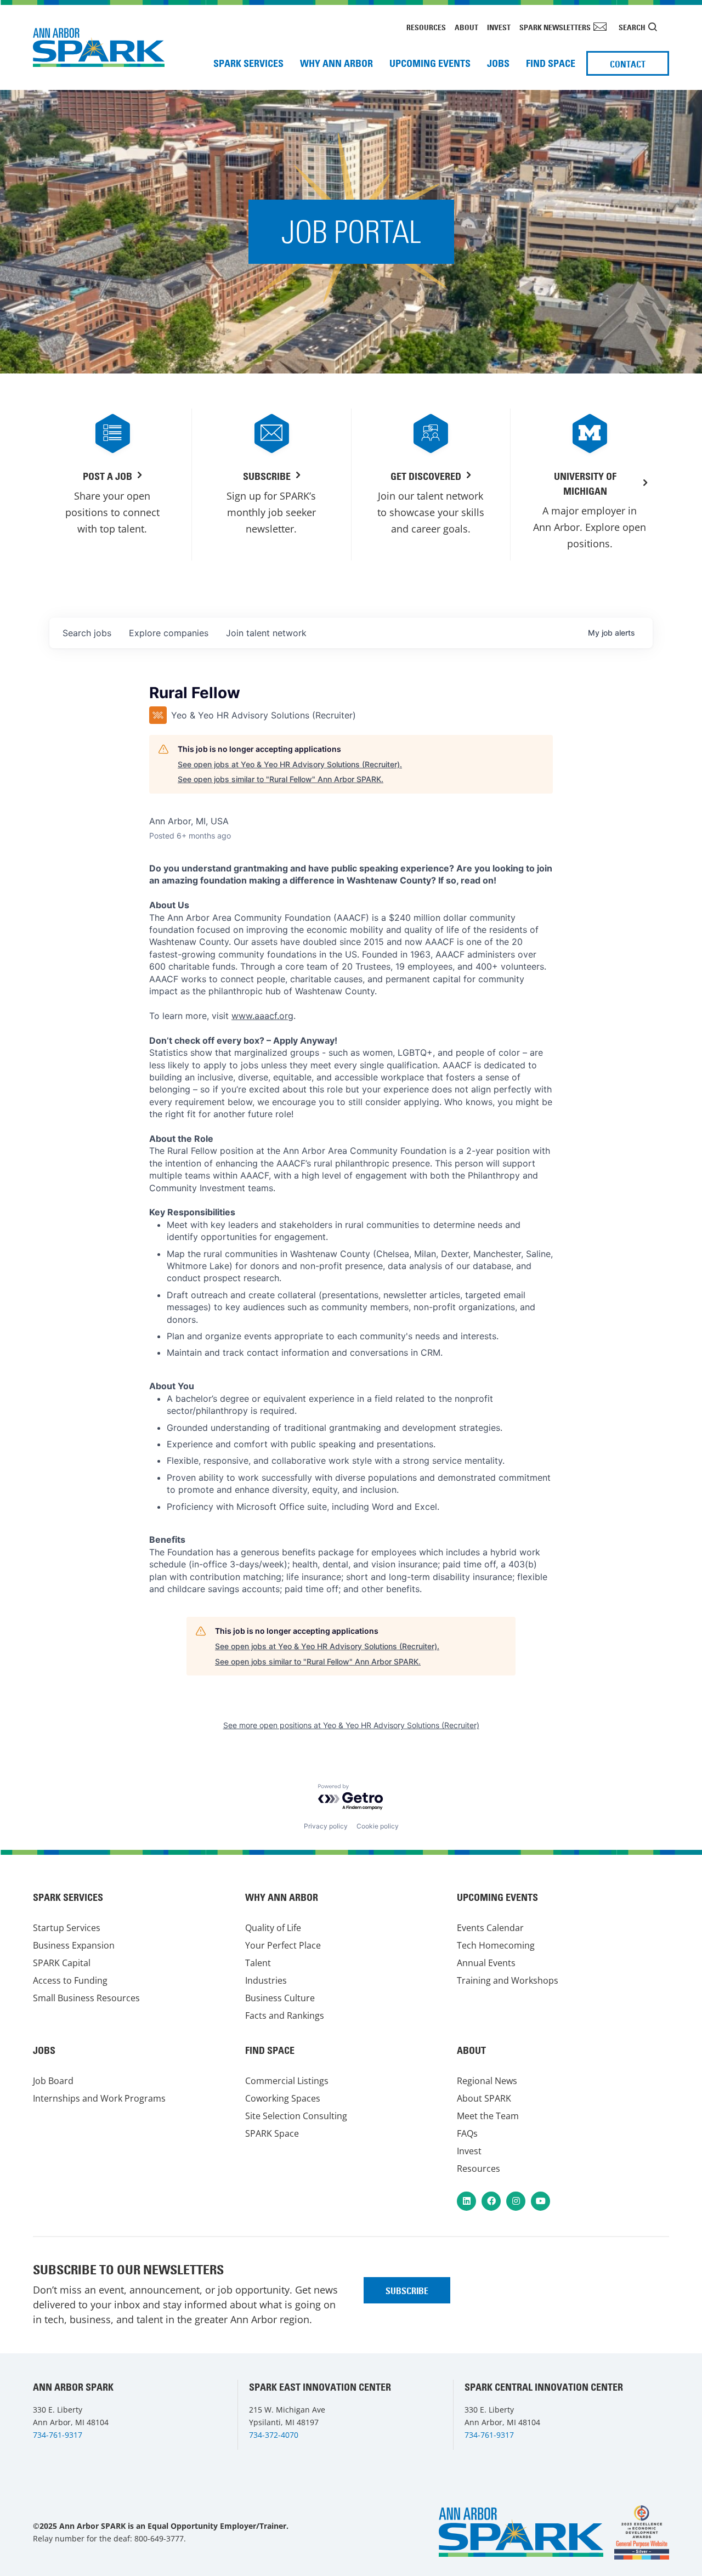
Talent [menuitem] (258, 1963)
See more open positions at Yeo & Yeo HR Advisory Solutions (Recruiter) (351, 1725)
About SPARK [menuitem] (484, 2098)
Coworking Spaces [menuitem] (283, 2098)
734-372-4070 (274, 2435)
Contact (628, 64)
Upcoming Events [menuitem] (430, 63)
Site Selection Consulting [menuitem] (296, 2116)
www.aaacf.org (262, 1016)
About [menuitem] (466, 27)
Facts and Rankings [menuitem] (285, 2015)
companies (169, 633)
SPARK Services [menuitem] (248, 63)
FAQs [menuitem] (467, 2133)
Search (632, 27)
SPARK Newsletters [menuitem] (555, 27)
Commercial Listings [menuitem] (287, 2081)
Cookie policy (378, 1826)
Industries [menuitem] (266, 1980)
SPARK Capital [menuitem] (62, 1963)
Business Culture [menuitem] (280, 1998)
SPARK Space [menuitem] (272, 2133)
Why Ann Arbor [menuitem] (336, 63)
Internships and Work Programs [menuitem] (99, 2098)
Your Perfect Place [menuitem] (283, 1945)
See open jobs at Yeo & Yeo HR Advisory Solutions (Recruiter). (290, 764)
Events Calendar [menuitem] (490, 1928)
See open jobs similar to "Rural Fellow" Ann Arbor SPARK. (281, 779)
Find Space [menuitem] (551, 63)
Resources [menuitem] (426, 27)
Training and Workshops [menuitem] (508, 1980)
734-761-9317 (58, 2435)
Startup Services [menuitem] (67, 1928)
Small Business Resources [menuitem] (86, 1998)
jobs (87, 633)
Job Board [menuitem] (53, 2081)
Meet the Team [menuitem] (488, 2116)
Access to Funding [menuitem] (70, 1980)
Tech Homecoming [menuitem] (496, 1945)
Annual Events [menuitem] (486, 1963)
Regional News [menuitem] (487, 2081)
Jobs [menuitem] (498, 63)
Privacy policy (326, 1826)
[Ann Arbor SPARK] (642, 2532)
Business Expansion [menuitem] (74, 1945)
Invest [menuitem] (499, 27)
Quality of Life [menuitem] (273, 1928)
